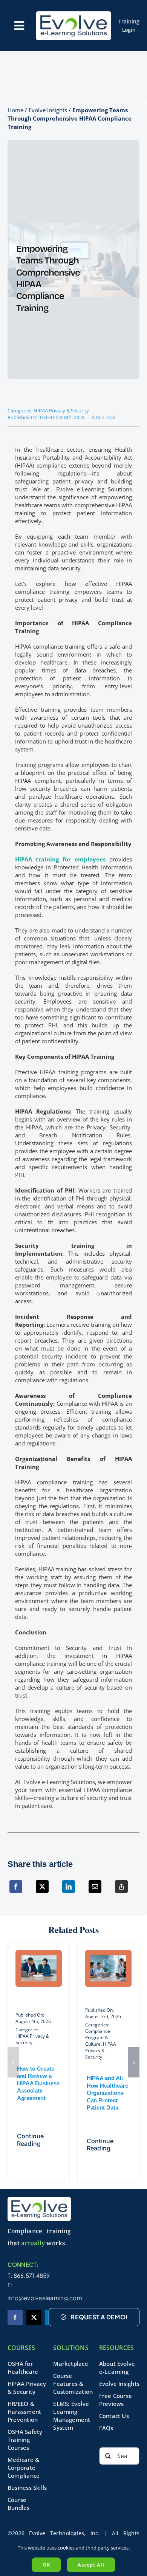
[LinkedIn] (69, 1891)
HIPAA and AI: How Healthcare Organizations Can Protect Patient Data (107, 2093)
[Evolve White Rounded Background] (73, 14)
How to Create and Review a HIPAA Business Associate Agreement (38, 2083)
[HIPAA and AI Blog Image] (108, 1958)
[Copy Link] (121, 1891)
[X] (42, 1891)
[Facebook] (16, 1891)
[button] (13, 2062)
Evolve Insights (48, 110)
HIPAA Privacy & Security (61, 410)
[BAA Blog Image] (39, 1958)
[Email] (95, 1891)
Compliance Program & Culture (98, 2038)
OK (46, 2565)
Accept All (91, 2565)
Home (15, 110)
